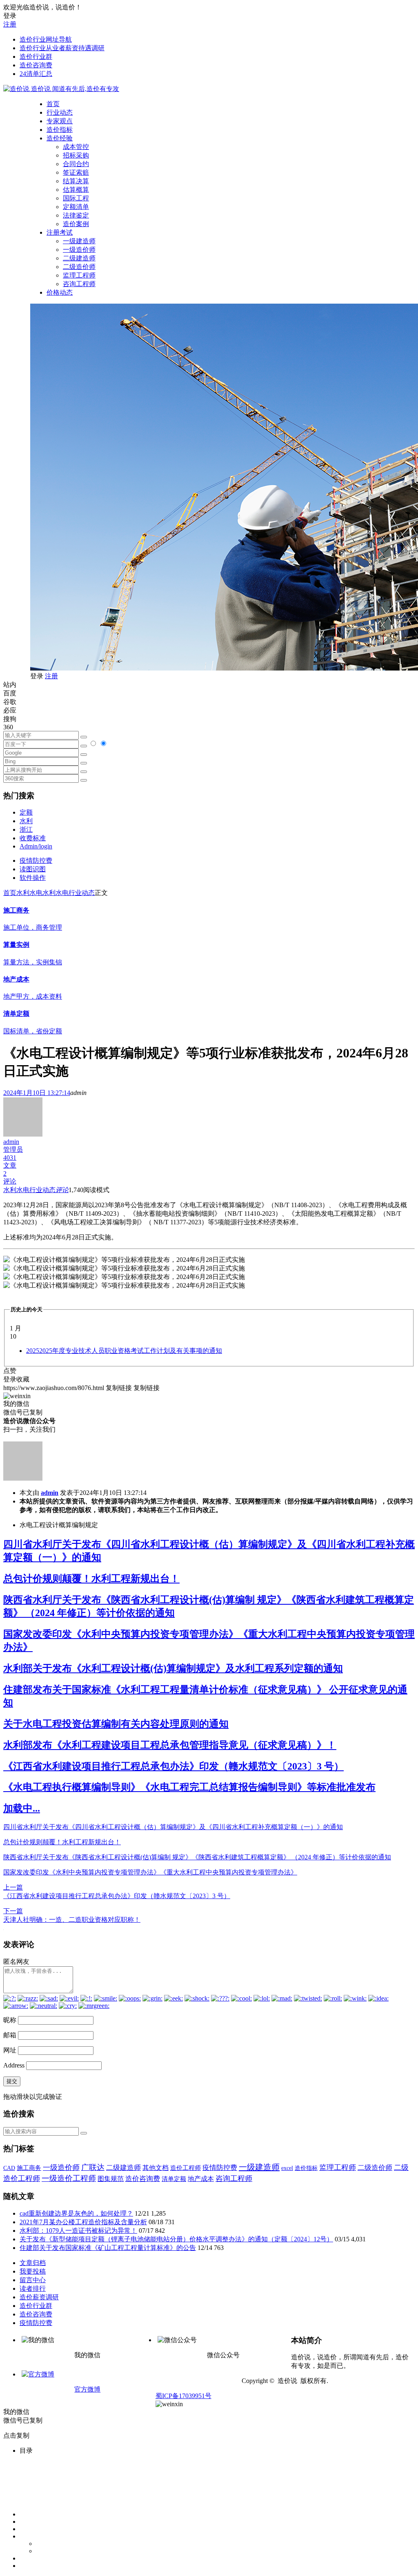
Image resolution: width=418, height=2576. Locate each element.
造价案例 (76, 224)
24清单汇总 (36, 74)
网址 (10, 2050)
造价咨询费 (36, 65)
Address (15, 2065)
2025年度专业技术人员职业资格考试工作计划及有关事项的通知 (124, 1351)
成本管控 (76, 147)
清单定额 (174, 2179)
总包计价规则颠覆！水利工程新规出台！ (91, 1579)
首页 (53, 104)
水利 (26, 821)
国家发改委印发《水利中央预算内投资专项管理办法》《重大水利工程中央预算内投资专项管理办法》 (150, 1872)
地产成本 (201, 2179)
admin (50, 1493)
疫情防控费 (36, 861)
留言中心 (33, 2280)
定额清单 (76, 207)
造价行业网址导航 (46, 39)
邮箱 (10, 2035)
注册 (10, 24)
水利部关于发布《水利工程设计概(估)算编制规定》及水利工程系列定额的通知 (173, 1668)
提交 (12, 2081)
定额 (26, 812)
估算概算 (76, 190)
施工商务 (29, 2168)
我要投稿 (33, 2271)
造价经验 (60, 138)
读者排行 (33, 2288)
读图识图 (33, 869)
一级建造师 (79, 241)
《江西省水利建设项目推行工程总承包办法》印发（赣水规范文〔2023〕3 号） (173, 1766)
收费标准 (33, 838)
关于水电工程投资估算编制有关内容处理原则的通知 (116, 1724)
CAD (9, 2168)
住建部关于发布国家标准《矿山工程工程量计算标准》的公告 (108, 2248)
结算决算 (76, 181)
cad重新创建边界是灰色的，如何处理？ (76, 2213)
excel (287, 2168)
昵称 (10, 2020)
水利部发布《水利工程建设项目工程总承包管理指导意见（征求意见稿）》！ (170, 1745)
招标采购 (76, 155)
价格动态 (60, 292)
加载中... (22, 1808)
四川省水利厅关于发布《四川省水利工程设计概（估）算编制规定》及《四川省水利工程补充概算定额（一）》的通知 (173, 1827)
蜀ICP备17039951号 (183, 2396)
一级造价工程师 (69, 2178)
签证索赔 (76, 172)
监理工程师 (79, 275)
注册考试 (60, 232)
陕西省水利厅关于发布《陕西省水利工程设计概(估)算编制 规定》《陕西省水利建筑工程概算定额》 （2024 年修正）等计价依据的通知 (197, 1857)
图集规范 (111, 2179)
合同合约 (76, 164)
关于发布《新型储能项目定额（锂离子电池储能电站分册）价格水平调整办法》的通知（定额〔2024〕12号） (176, 2239)
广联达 (93, 2167)
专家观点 (60, 121)
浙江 (26, 829)
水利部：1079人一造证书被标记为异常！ (78, 2231)
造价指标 (60, 130)
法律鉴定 (76, 215)
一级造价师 (79, 250)
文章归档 (33, 2263)
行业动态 (60, 112)
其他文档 (156, 2168)
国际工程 (76, 198)
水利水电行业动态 (69, 893)
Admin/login (36, 846)
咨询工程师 (79, 284)
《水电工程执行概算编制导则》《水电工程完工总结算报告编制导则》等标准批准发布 (189, 1787)
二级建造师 (79, 258)
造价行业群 (36, 57)
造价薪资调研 (39, 2297)
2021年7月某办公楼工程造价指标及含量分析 (83, 2222)
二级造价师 (79, 267)
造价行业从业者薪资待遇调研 (62, 48)
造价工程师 (186, 2168)
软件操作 (33, 878)
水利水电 (29, 893)
